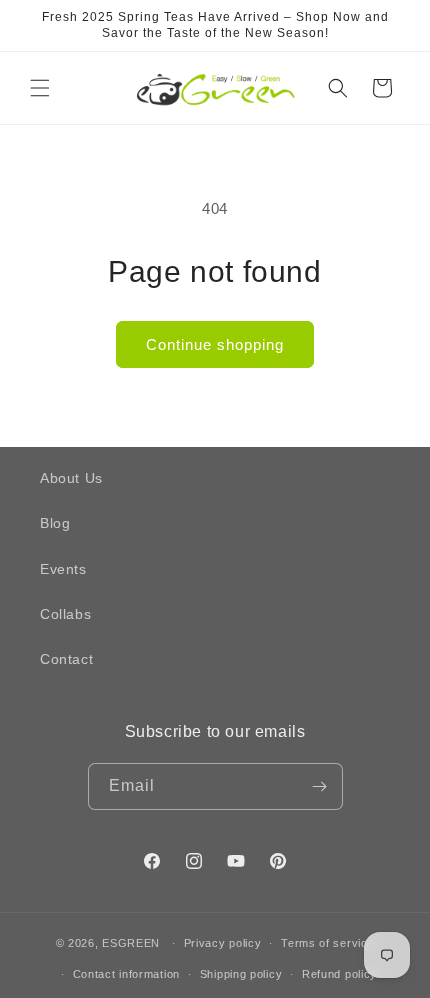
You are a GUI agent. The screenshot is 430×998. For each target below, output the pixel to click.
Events (63, 569)
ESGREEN (131, 943)
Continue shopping (215, 344)
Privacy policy (223, 943)
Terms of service (327, 943)
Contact (66, 659)
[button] (40, 88)
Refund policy (339, 974)
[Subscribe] (320, 786)
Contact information (126, 974)
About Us (71, 478)
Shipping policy (241, 974)
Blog (55, 523)
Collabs (65, 614)
